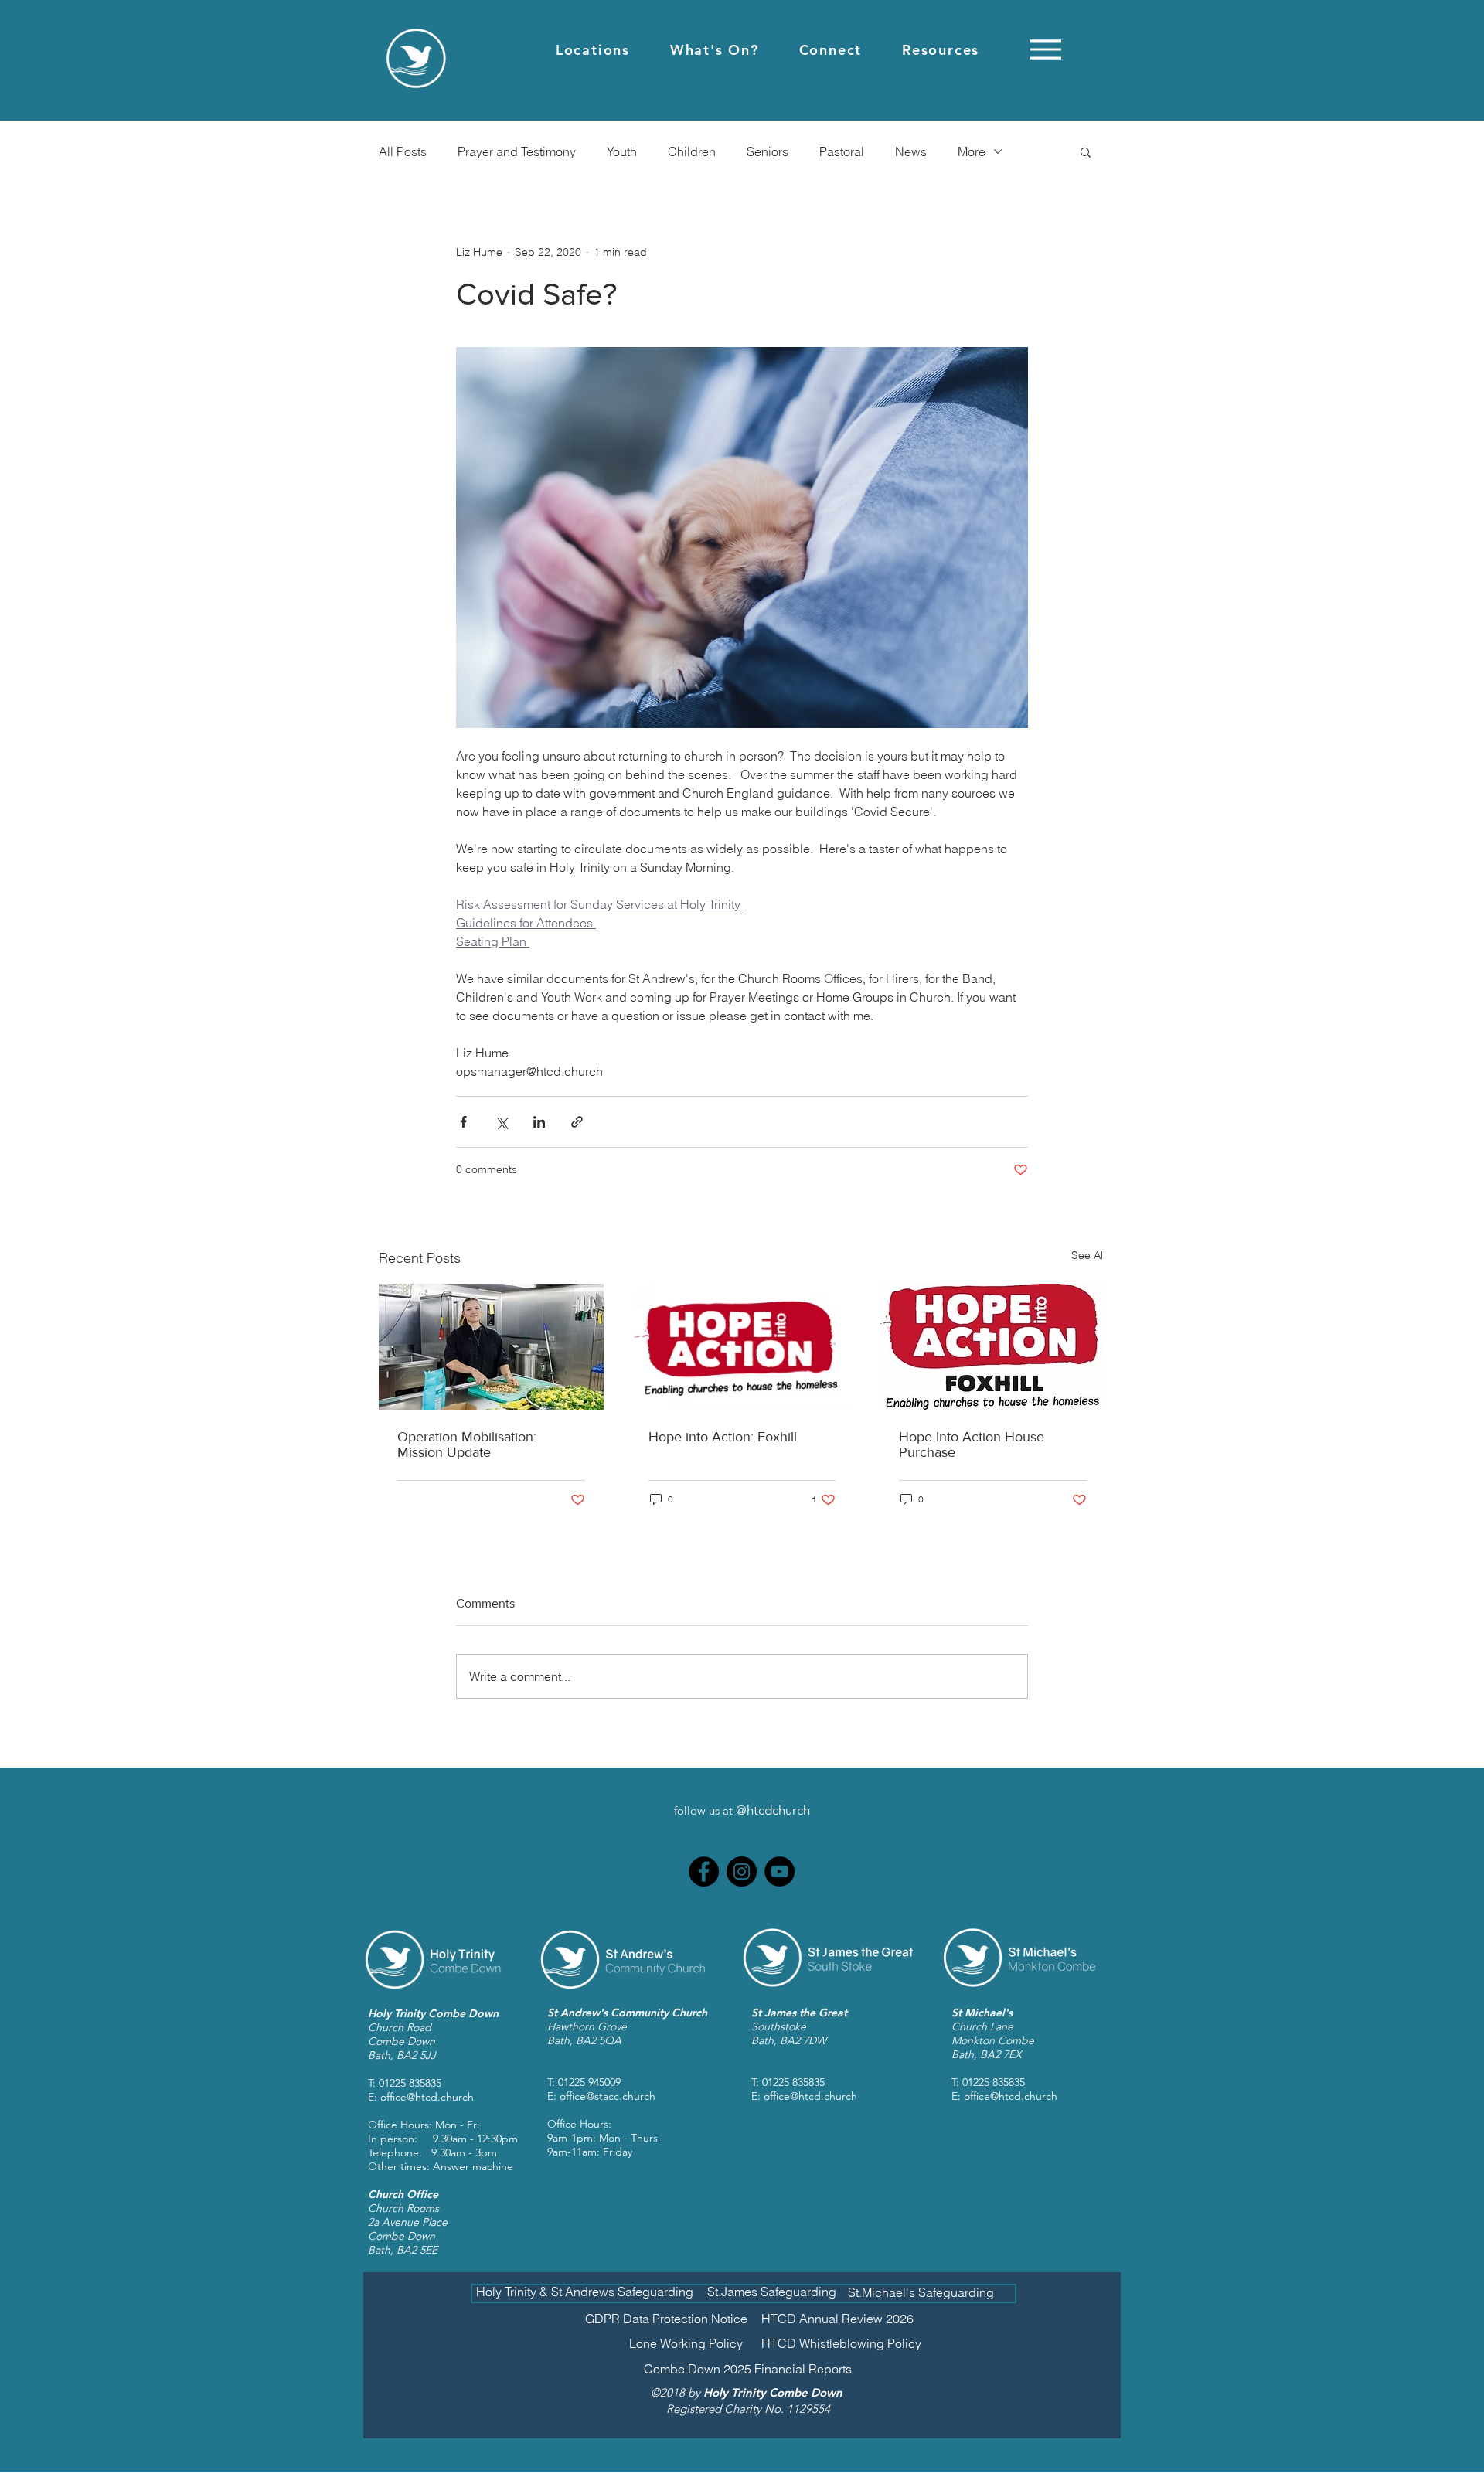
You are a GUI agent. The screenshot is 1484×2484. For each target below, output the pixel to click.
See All (1088, 1255)
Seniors (768, 151)
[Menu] (1045, 49)
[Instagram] (742, 1872)
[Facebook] (704, 1872)
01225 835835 (410, 2083)
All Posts (403, 151)
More (972, 151)
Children (692, 151)
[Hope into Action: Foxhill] (742, 1347)
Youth (622, 151)
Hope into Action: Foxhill (723, 1437)
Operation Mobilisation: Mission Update (467, 1444)
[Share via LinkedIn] (539, 1122)
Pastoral (842, 151)
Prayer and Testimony (517, 151)
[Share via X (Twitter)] (501, 1122)
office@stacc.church (608, 2096)
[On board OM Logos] (491, 1347)
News (911, 151)
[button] (593, 50)
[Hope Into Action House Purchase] (993, 1347)
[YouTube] (779, 1872)
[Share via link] (577, 1122)
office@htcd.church (427, 2097)
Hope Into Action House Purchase (972, 1444)
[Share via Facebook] (463, 1122)
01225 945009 (589, 2082)
